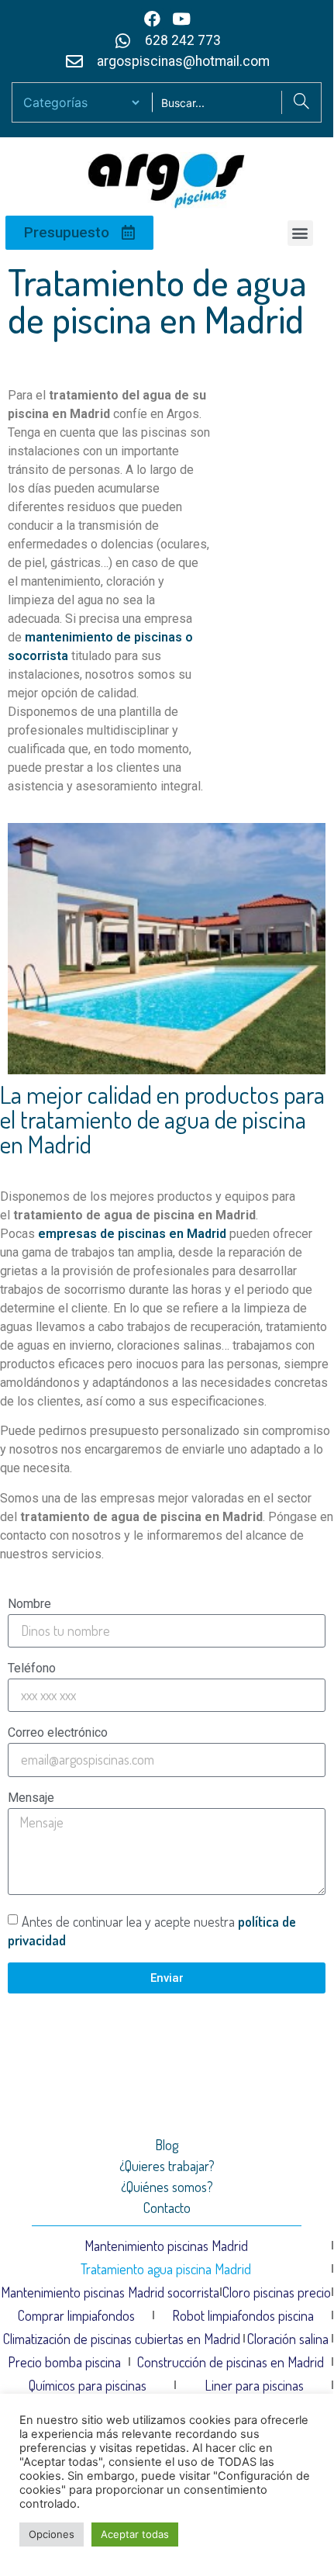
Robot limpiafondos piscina (243, 2315)
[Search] (301, 102)
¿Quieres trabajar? (167, 2166)
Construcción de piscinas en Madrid (231, 2362)
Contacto (167, 2208)
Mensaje (31, 1798)
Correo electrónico (58, 1733)
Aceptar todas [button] (135, 2534)
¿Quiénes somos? (167, 2187)
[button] (300, 233)
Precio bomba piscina (64, 2362)
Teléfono (32, 1669)
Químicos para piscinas (88, 2385)
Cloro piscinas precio (277, 2292)
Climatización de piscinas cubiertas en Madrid (122, 2339)
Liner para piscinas (254, 2385)
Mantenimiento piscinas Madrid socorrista (110, 2292)
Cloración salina (288, 2339)
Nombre (29, 1604)
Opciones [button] (52, 2534)
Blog (167, 2145)
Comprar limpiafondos (76, 2315)
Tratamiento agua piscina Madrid (166, 2269)
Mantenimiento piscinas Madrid (166, 2246)
